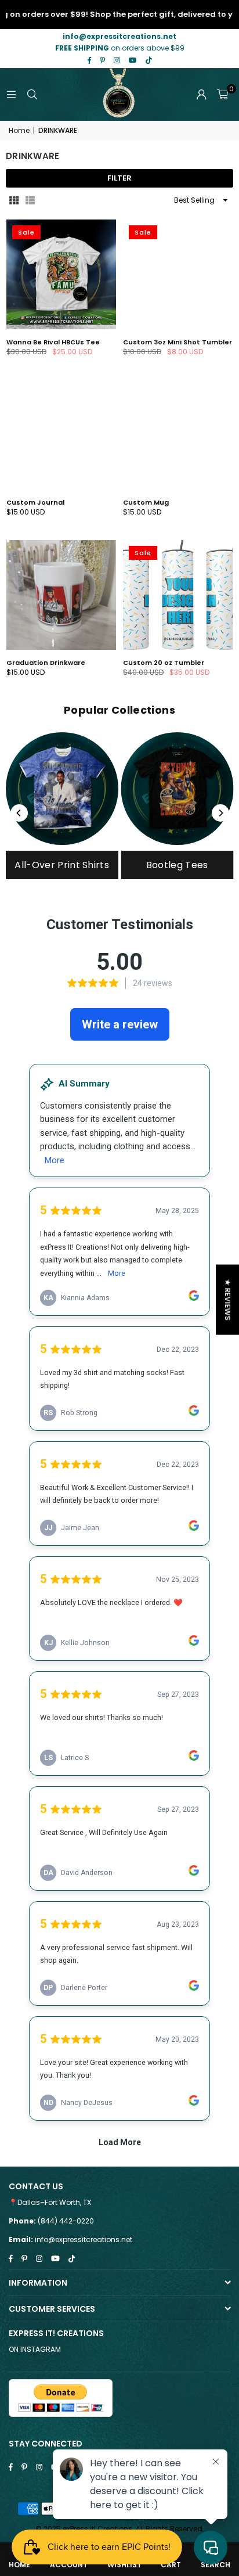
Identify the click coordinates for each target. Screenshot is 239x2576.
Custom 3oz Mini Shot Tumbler (178, 342)
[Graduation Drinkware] (61, 595)
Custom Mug (146, 502)
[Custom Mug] (178, 435)
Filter (119, 178)
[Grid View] (14, 200)
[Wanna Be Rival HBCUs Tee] (61, 274)
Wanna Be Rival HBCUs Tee (53, 342)
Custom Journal (35, 502)
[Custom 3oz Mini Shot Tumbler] (178, 274)
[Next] (220, 813)
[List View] (30, 200)
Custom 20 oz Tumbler (164, 663)
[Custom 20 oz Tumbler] (178, 595)
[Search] (32, 94)
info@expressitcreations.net (84, 2239)
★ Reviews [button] (228, 1300)
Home (19, 131)
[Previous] (19, 813)
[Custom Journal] (61, 435)
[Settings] (201, 95)
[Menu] (11, 94)
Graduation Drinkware (46, 663)
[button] (222, 95)
